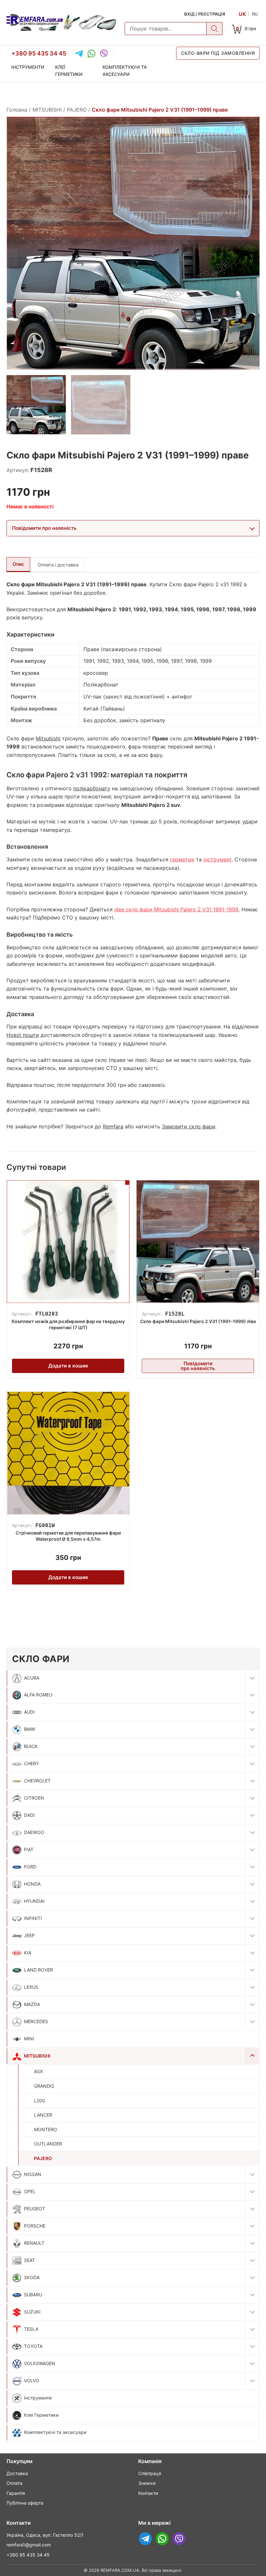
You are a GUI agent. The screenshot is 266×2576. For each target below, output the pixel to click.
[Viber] (104, 54)
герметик (182, 859)
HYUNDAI (34, 1901)
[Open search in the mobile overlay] (174, 29)
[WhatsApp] (91, 54)
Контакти (148, 2493)
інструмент (218, 859)
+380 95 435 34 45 (39, 53)
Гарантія (16, 2493)
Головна (17, 110)
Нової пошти (23, 1035)
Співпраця (150, 2473)
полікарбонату (92, 788)
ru (255, 14)
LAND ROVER (38, 1970)
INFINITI (33, 1918)
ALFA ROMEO (38, 1695)
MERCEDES (36, 2021)
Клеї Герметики (69, 71)
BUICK (31, 1746)
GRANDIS (44, 2086)
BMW (30, 1729)
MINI (29, 2039)
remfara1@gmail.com (29, 2545)
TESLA (31, 2329)
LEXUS (31, 1987)
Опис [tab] (18, 564)
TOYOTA (33, 2346)
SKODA (32, 2277)
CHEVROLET (37, 1781)
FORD (30, 1867)
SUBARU (33, 2295)
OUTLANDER (48, 2144)
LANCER (43, 2115)
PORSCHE (35, 2226)
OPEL (30, 2191)
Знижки (147, 2483)
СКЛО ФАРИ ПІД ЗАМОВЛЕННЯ (218, 53)
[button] (252, 1678)
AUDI (29, 1712)
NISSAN (33, 2174)
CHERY (31, 1763)
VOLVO (32, 2381)
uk (242, 14)
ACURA (32, 1678)
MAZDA (32, 2004)
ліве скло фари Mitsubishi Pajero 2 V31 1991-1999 (176, 909)
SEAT (30, 2260)
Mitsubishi (48, 738)
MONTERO (46, 2129)
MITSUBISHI (37, 2056)
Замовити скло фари (189, 1126)
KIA (28, 1953)
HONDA (32, 1884)
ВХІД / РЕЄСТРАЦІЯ (205, 14)
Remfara (113, 1126)
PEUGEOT (35, 2209)
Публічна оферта (25, 2503)
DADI (29, 1815)
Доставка (17, 2473)
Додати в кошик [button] (68, 1366)
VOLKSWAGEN (40, 2363)
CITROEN (34, 1798)
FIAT (29, 1849)
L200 (40, 2101)
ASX (38, 2071)
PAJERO (43, 2158)
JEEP (29, 1935)
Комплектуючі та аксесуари (125, 71)
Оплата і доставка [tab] (58, 565)
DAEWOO (34, 1832)
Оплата (14, 2483)
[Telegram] (79, 54)
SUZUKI (32, 2312)
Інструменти (28, 67)
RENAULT (34, 2243)
